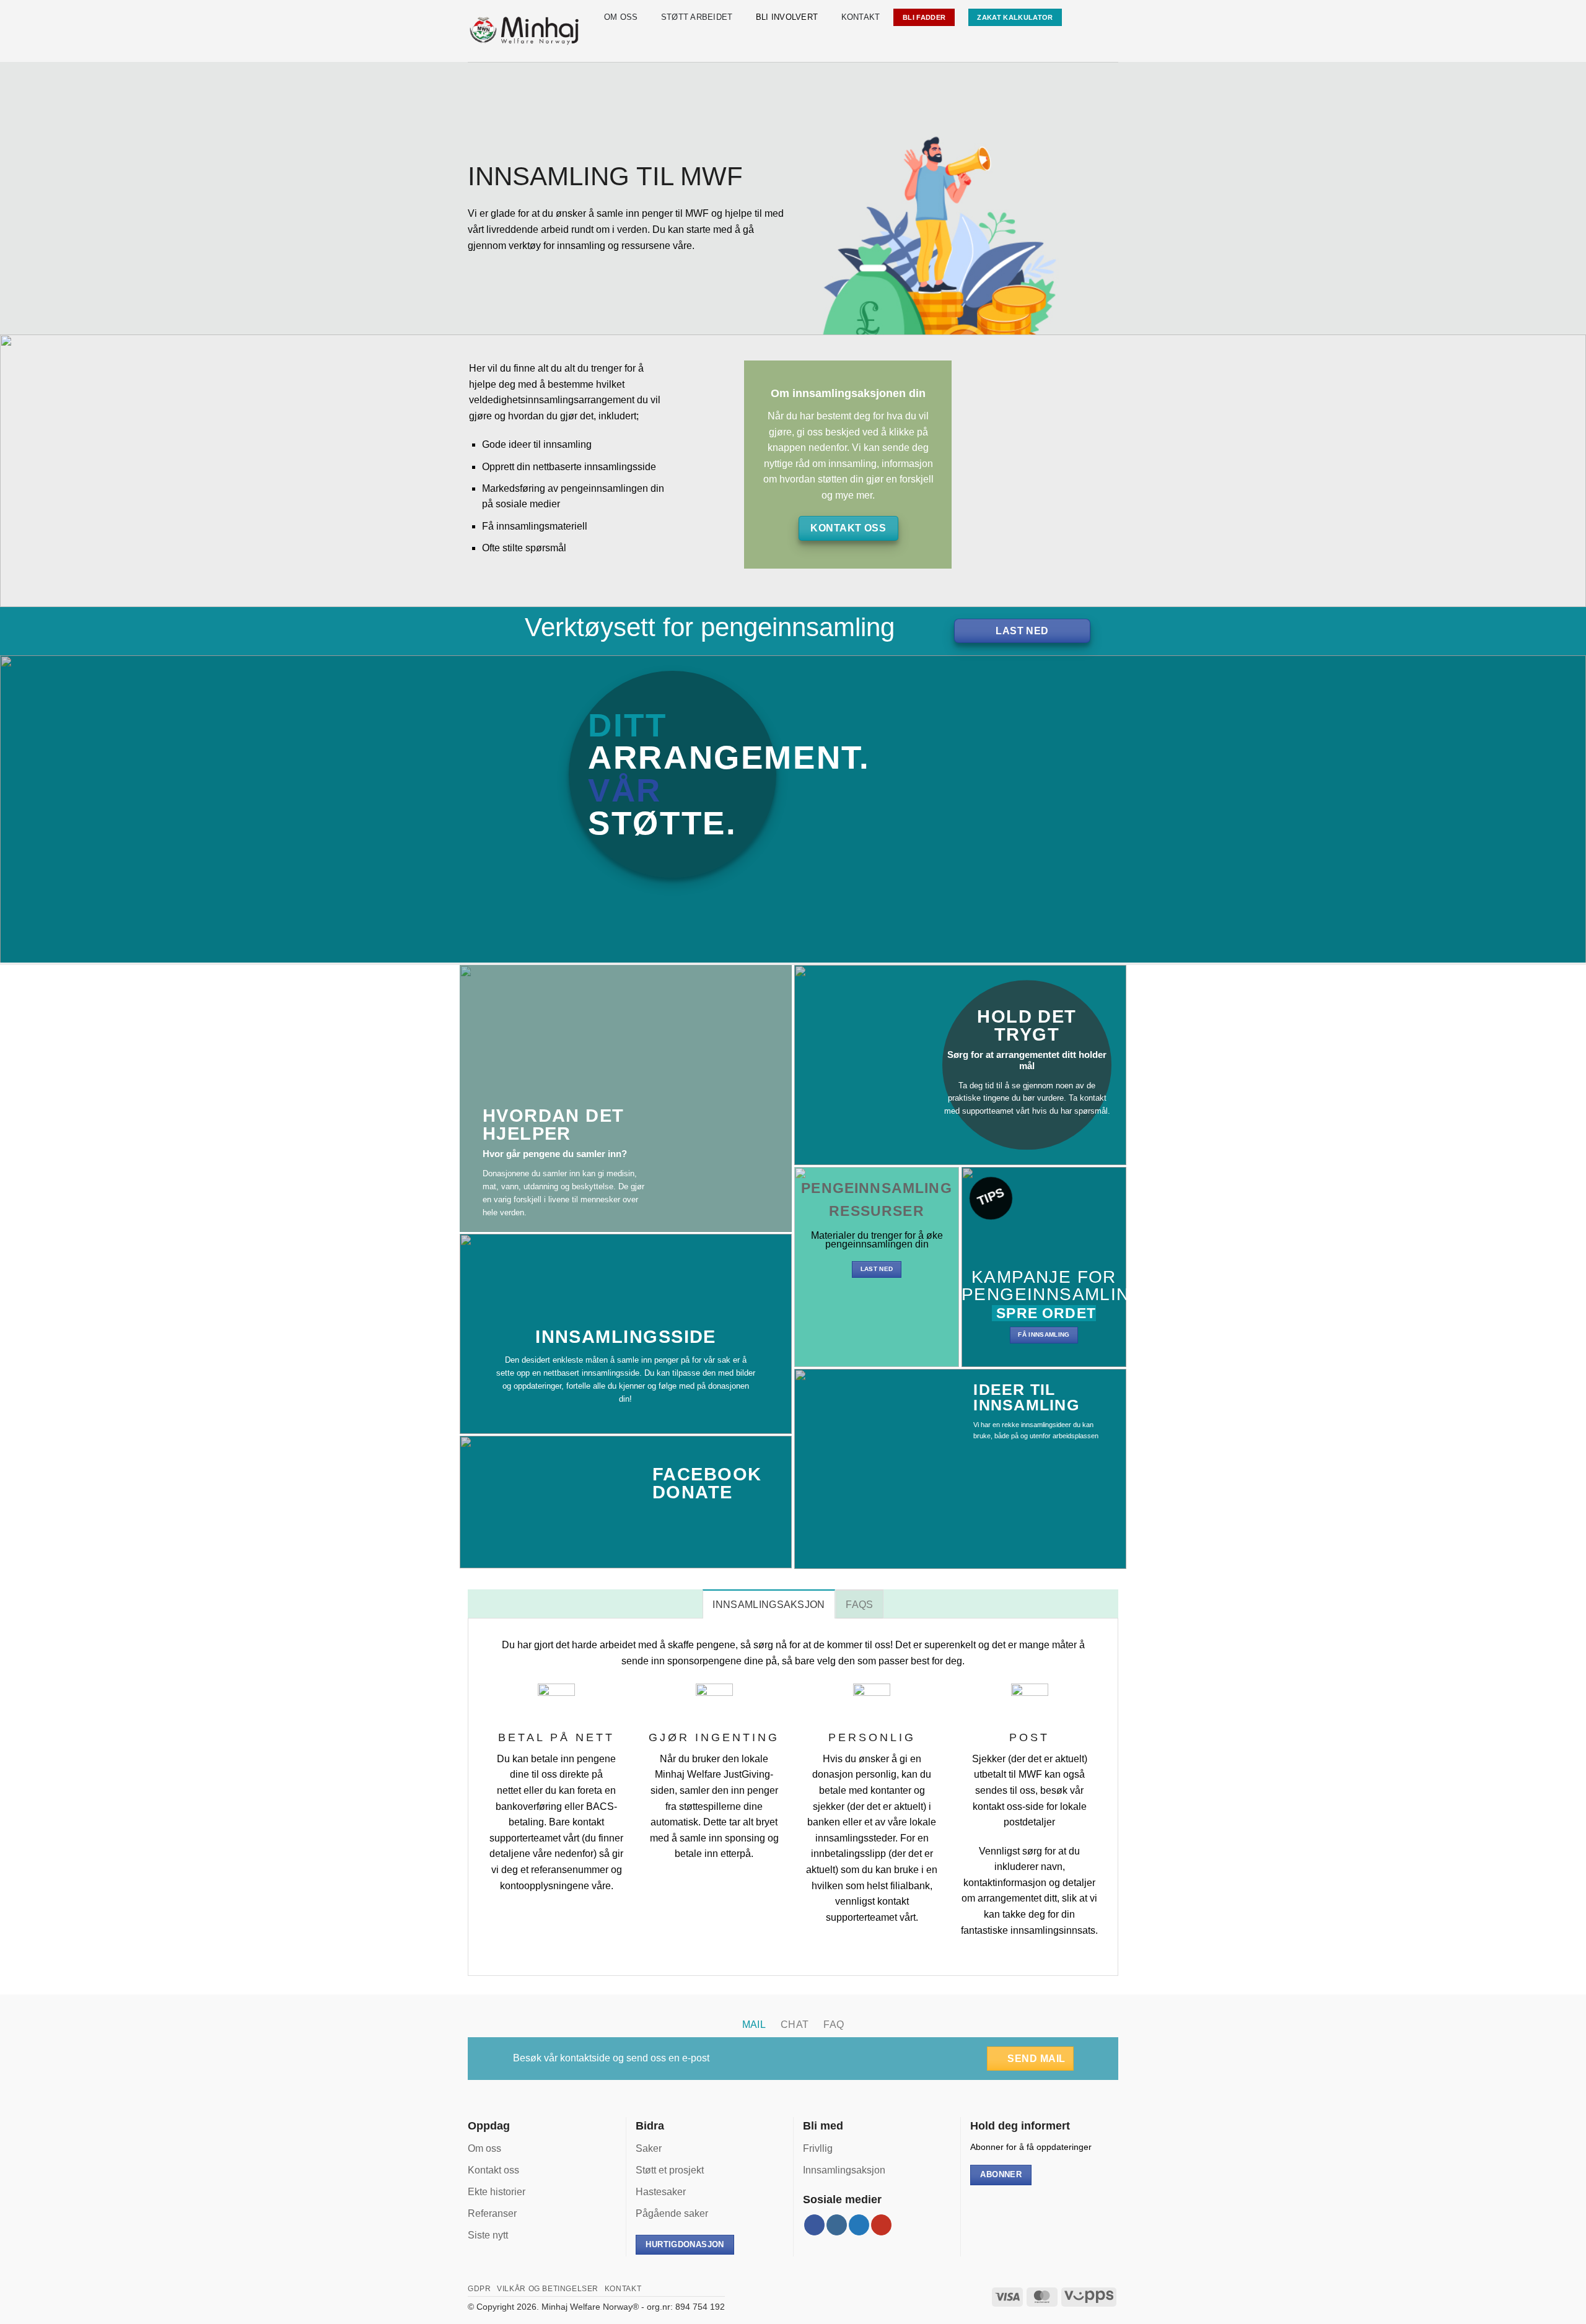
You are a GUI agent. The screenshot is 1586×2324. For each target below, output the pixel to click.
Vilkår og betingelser (548, 2289)
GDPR (479, 2289)
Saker (649, 2148)
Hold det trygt (1027, 1025)
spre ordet (1044, 1313)
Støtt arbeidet (697, 17)
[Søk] (1080, 17)
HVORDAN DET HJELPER (554, 1125)
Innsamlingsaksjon (844, 2170)
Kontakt (861, 17)
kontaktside (585, 2058)
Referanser (492, 2213)
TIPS (990, 1196)
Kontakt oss (493, 2170)
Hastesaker (661, 2192)
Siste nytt (488, 2235)
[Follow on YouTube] (881, 2225)
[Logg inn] (1105, 17)
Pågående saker (672, 2213)
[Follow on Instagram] (837, 2225)
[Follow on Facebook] (814, 2225)
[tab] (769, 1604)
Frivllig (818, 2148)
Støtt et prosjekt (670, 2170)
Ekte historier (497, 2192)
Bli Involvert (787, 17)
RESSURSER (876, 1211)
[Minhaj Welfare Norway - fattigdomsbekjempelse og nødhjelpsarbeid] (525, 31)
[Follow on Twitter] (859, 2225)
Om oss (621, 17)
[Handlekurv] (1112, 45)
